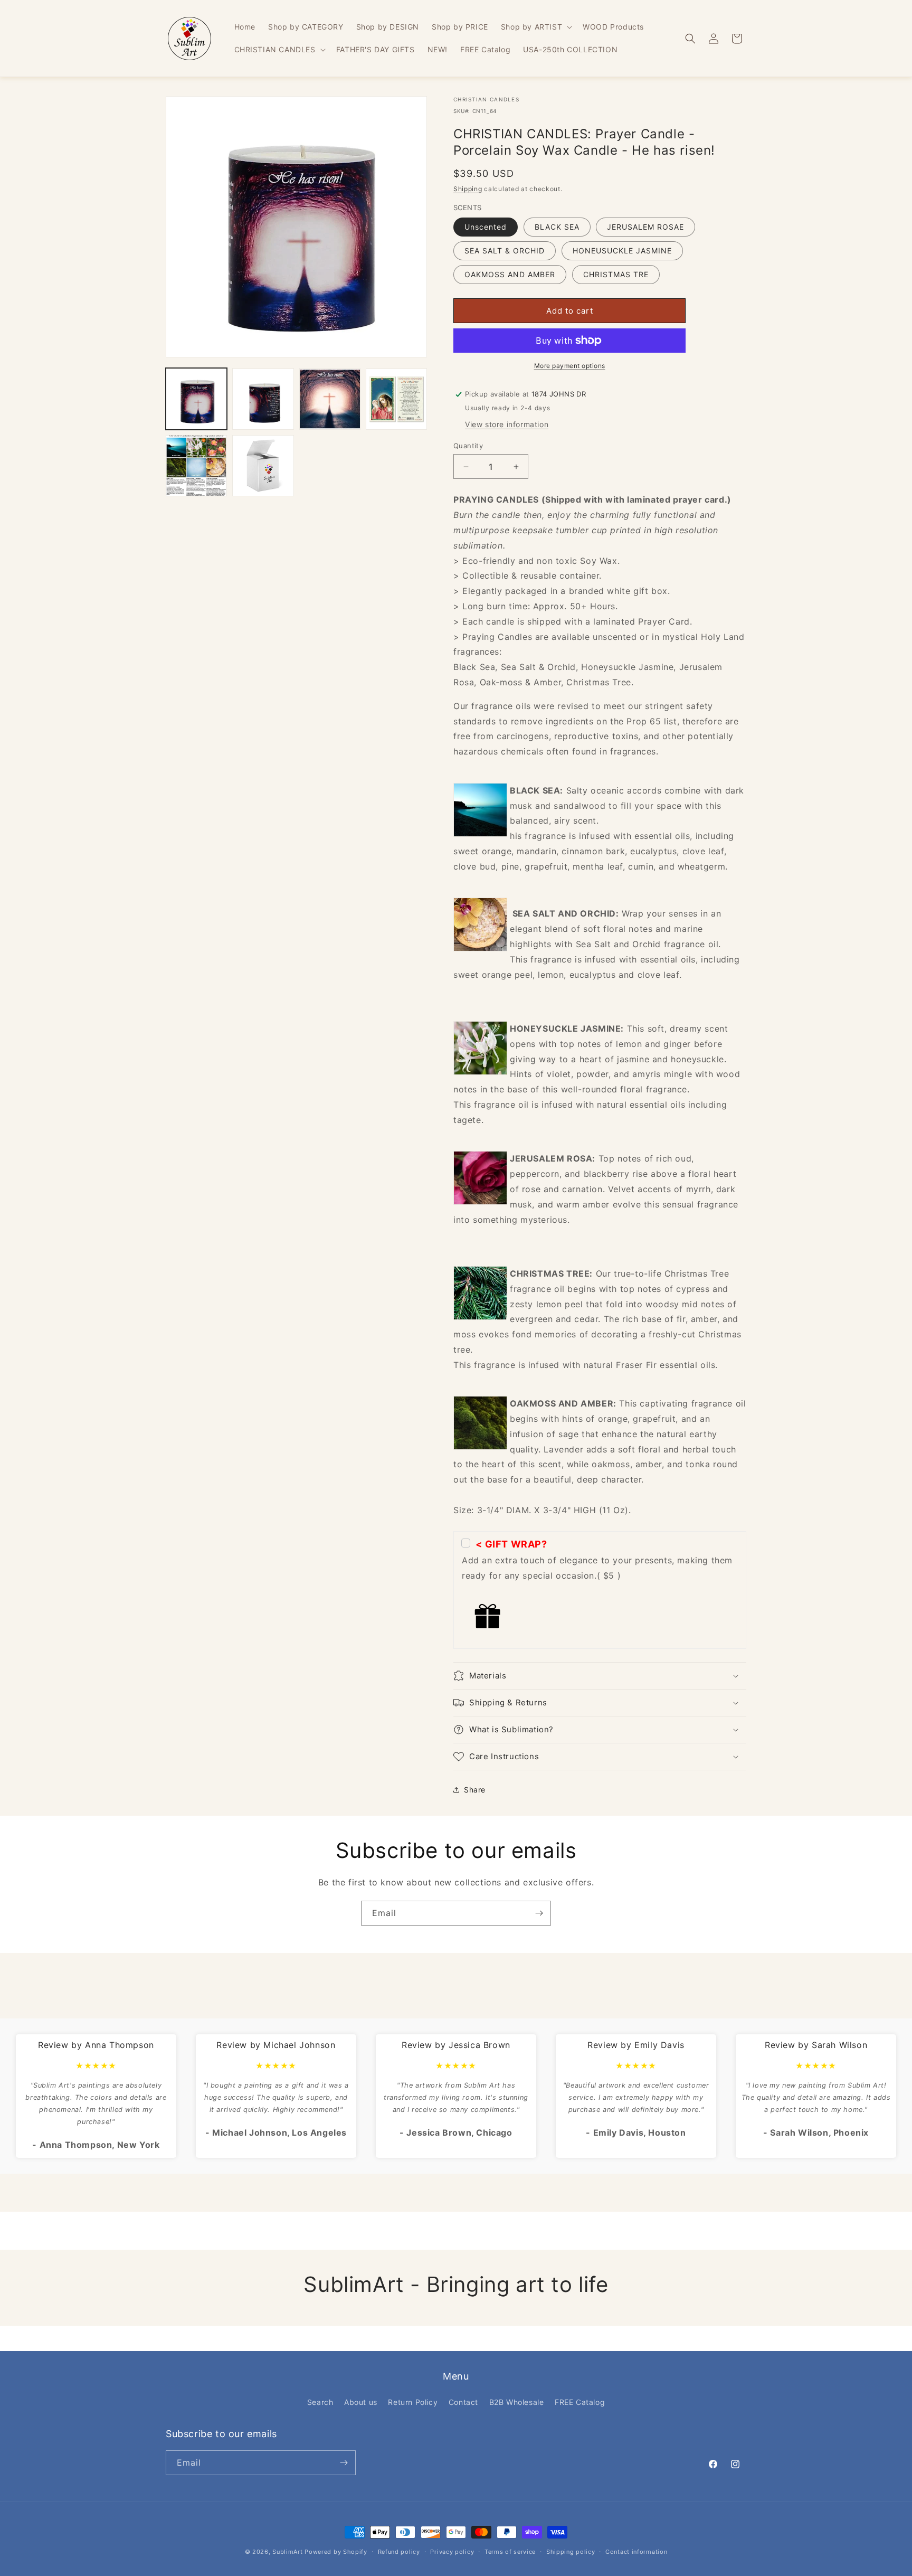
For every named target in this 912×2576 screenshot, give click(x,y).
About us (361, 2402)
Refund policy (399, 2552)
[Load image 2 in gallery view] (263, 399)
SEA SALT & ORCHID (505, 251)
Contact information (636, 2552)
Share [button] (475, 1790)
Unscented (486, 227)
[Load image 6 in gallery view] (263, 466)
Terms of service (510, 2552)
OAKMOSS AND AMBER (510, 274)
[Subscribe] (539, 1913)
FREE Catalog (580, 2402)
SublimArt (287, 2552)
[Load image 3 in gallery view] (330, 399)
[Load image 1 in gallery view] (196, 399)
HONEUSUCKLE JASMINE (622, 251)
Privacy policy (452, 2552)
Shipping (468, 189)
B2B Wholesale (517, 2402)
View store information (507, 424)
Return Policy (413, 2402)
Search (320, 2402)
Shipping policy (571, 2552)
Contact (463, 2402)
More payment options (570, 366)
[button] (535, 27)
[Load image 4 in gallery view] (396, 399)
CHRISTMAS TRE (616, 274)
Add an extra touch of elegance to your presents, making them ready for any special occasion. (597, 1560)
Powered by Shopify (336, 2552)
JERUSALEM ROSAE (645, 227)
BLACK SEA (557, 227)
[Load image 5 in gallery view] (196, 466)
